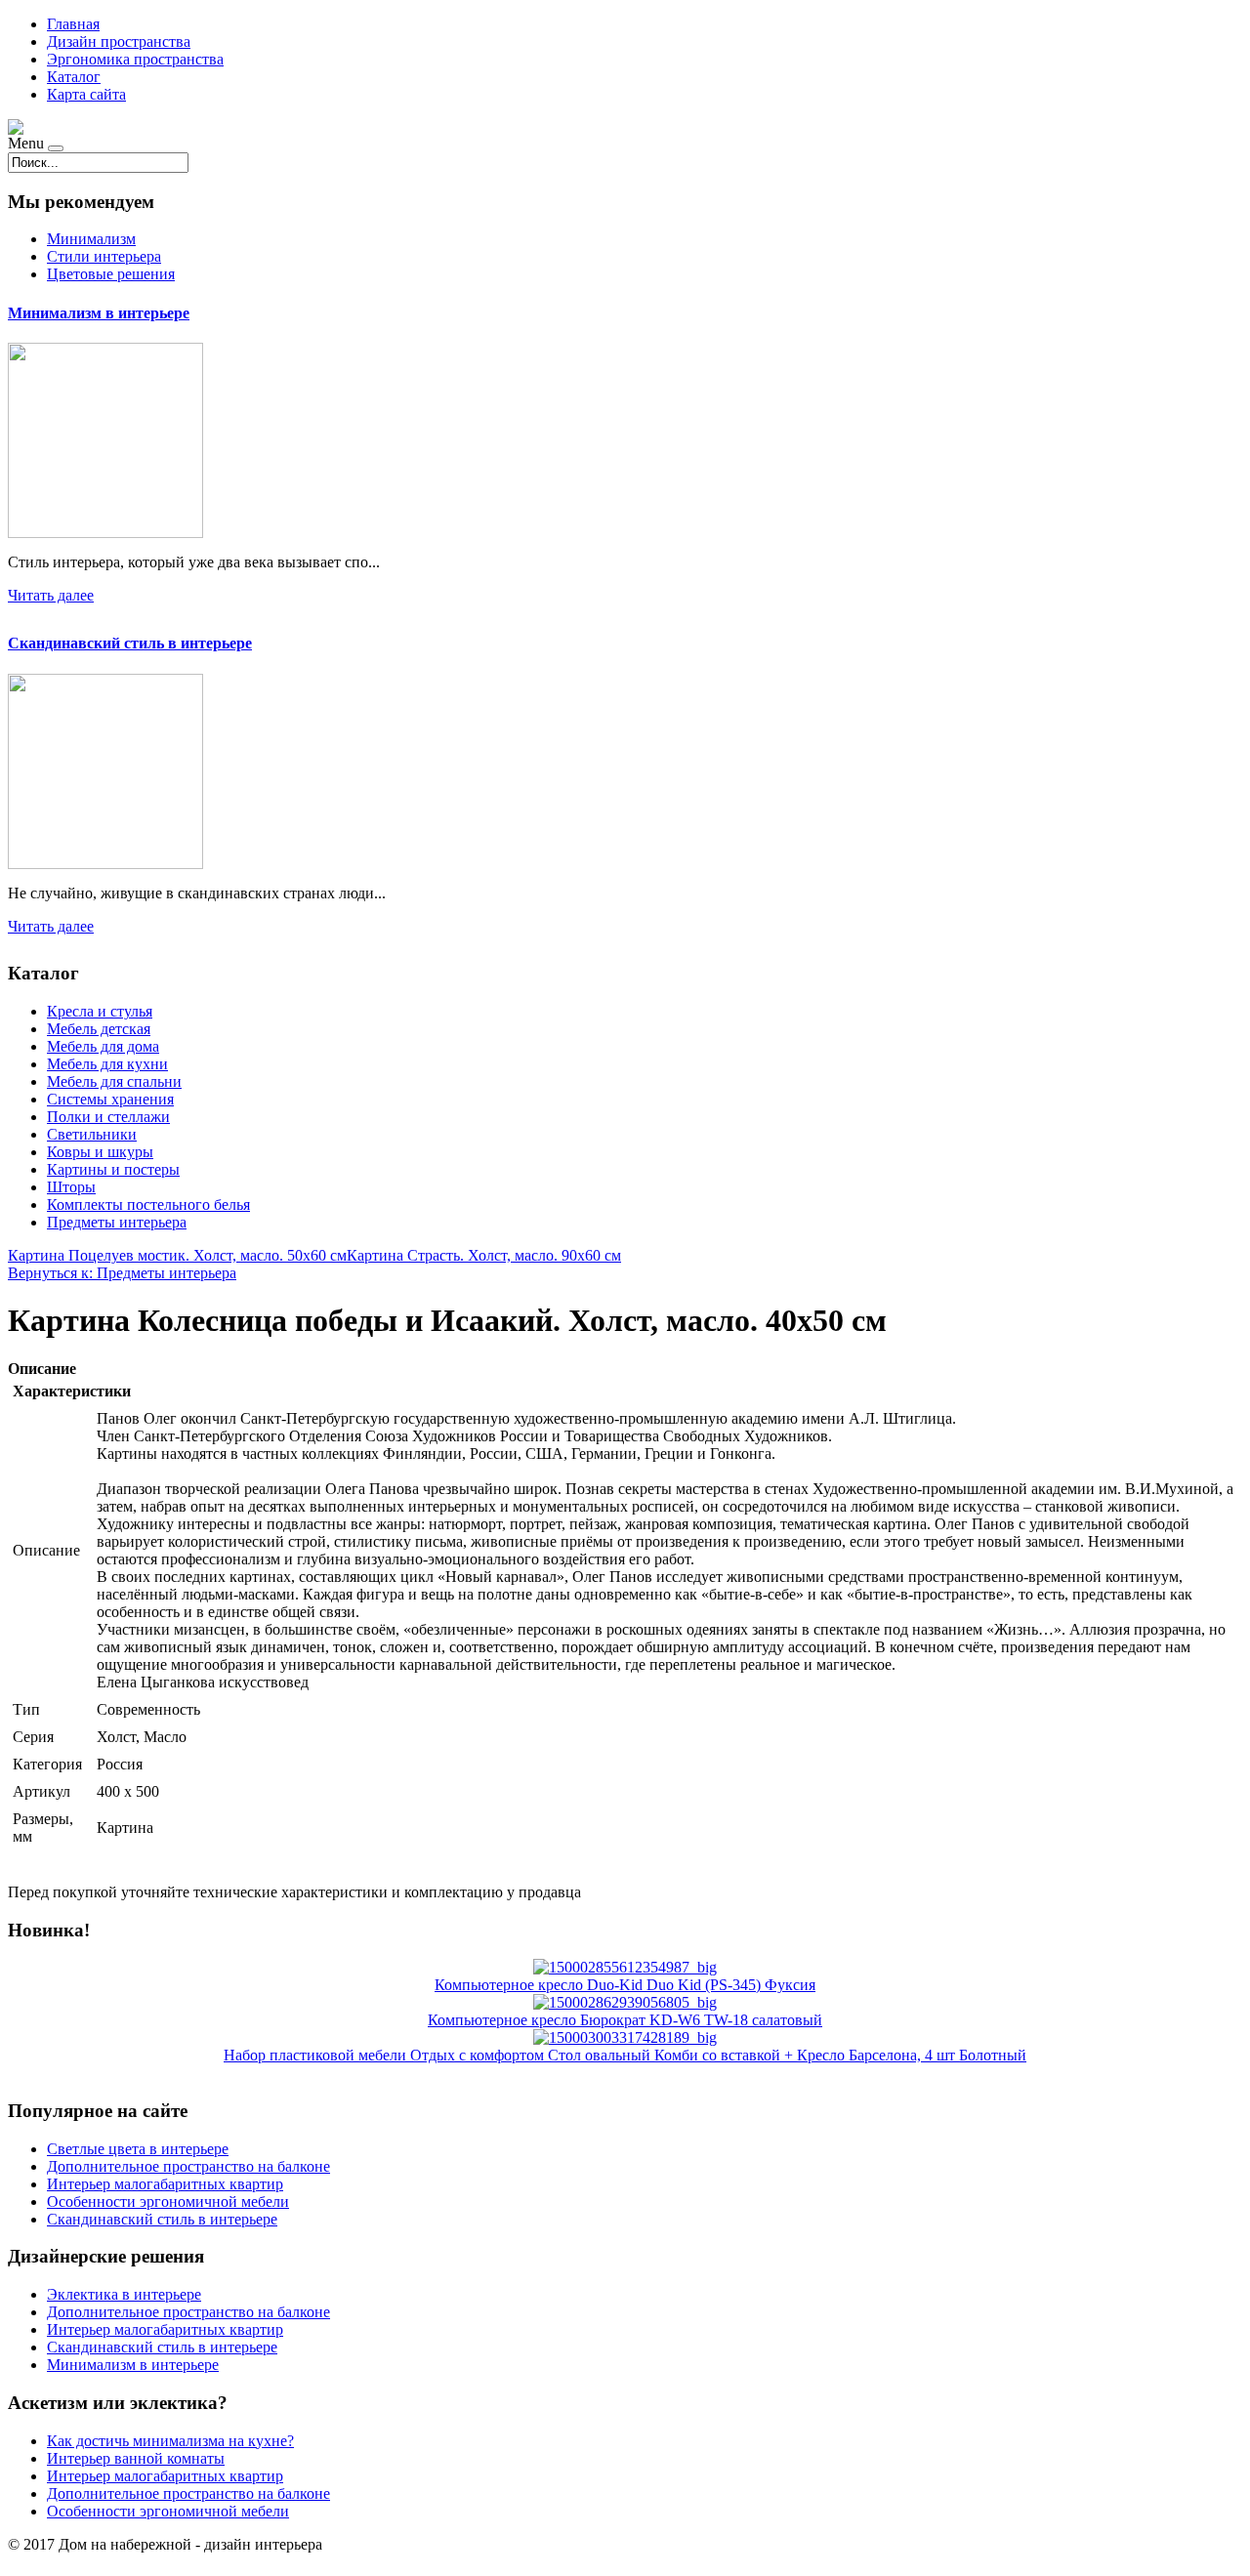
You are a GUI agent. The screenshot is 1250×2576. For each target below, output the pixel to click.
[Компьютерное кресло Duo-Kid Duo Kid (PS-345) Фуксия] (625, 1967)
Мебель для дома (103, 1046)
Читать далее (51, 595)
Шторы (71, 1187)
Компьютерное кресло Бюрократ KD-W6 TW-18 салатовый (625, 2020)
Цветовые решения (111, 274)
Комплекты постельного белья (148, 1205)
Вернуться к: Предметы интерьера (122, 1273)
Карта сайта (86, 94)
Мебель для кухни (107, 1064)
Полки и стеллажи (108, 1117)
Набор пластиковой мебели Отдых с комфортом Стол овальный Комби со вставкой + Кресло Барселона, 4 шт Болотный (625, 2055)
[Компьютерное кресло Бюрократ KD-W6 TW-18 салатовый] (625, 2002)
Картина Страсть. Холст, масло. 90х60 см (484, 1255)
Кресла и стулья (100, 1011)
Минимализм (91, 239)
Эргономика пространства (135, 59)
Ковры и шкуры (100, 1152)
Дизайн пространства (119, 42)
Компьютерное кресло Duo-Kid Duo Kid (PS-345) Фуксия (625, 1985)
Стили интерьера (104, 256)
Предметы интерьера (117, 1222)
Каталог (74, 77)
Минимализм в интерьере (99, 313)
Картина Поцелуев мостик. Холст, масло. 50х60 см (177, 1255)
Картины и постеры (113, 1169)
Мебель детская (99, 1029)
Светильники (92, 1134)
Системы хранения (110, 1099)
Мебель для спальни (114, 1081)
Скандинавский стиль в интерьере (130, 643)
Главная (73, 24)
